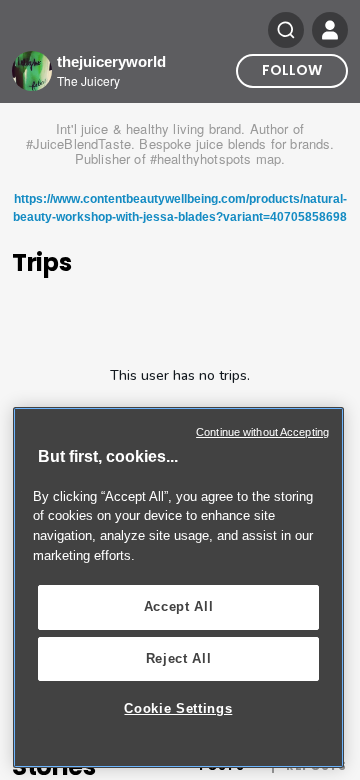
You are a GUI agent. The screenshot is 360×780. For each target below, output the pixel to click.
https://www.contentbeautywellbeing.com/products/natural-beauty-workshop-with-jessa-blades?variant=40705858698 (180, 208)
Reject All (179, 658)
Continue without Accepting (262, 432)
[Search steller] (286, 30)
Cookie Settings (178, 708)
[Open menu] (330, 30)
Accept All (179, 606)
